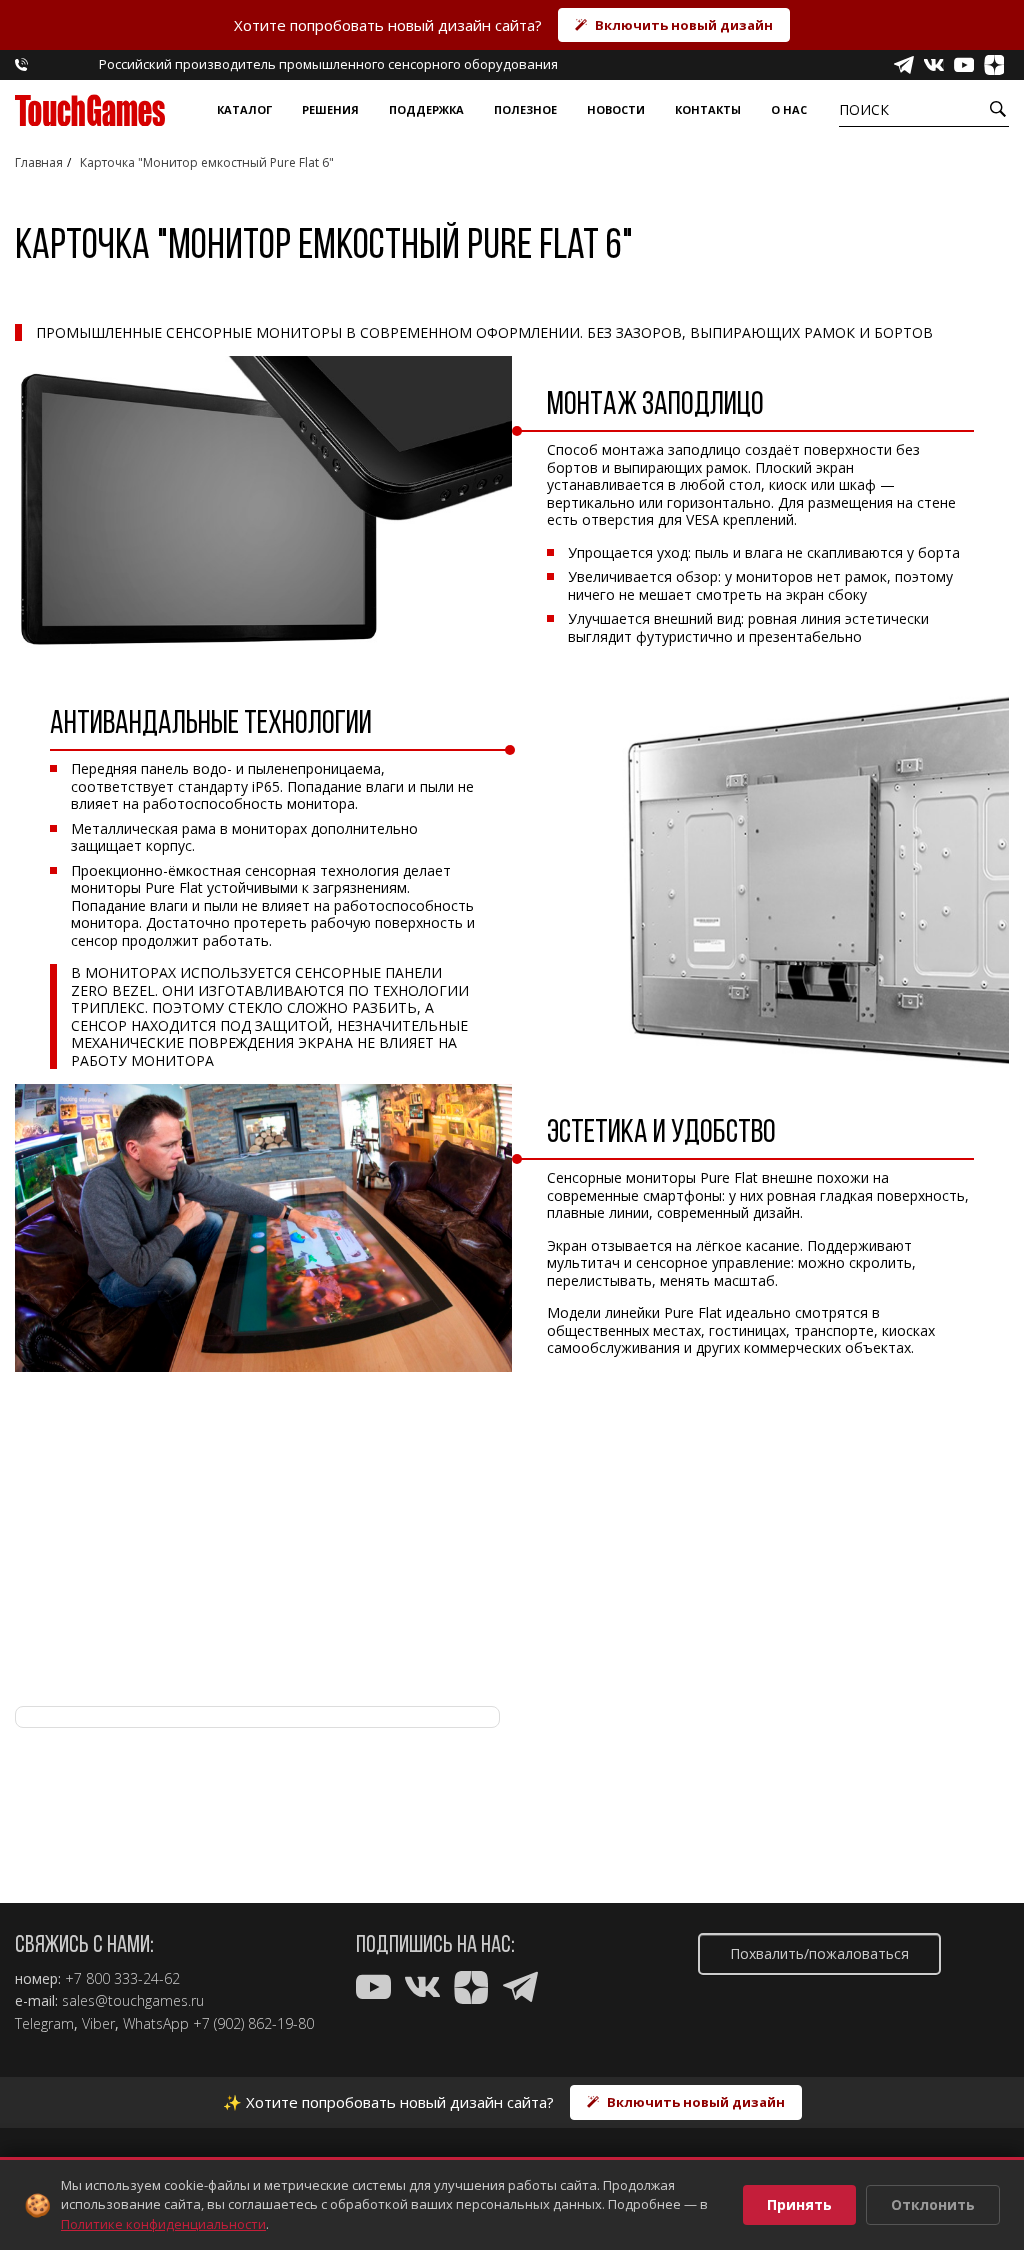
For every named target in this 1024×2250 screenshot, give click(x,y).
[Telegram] (904, 65)
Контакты (708, 109)
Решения (330, 109)
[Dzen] (994, 65)
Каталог (244, 109)
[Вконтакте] (934, 65)
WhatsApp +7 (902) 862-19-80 (218, 2024)
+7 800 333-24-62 (122, 1979)
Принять (799, 2204)
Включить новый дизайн (684, 25)
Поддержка (426, 109)
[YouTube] (964, 65)
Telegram (44, 2024)
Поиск (864, 109)
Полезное (525, 109)
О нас (789, 109)
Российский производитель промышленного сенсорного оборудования (328, 64)
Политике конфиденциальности (163, 2224)
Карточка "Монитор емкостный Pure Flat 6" (207, 162)
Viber (98, 2024)
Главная (39, 162)
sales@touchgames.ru (133, 2001)
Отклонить (933, 2204)
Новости (616, 109)
